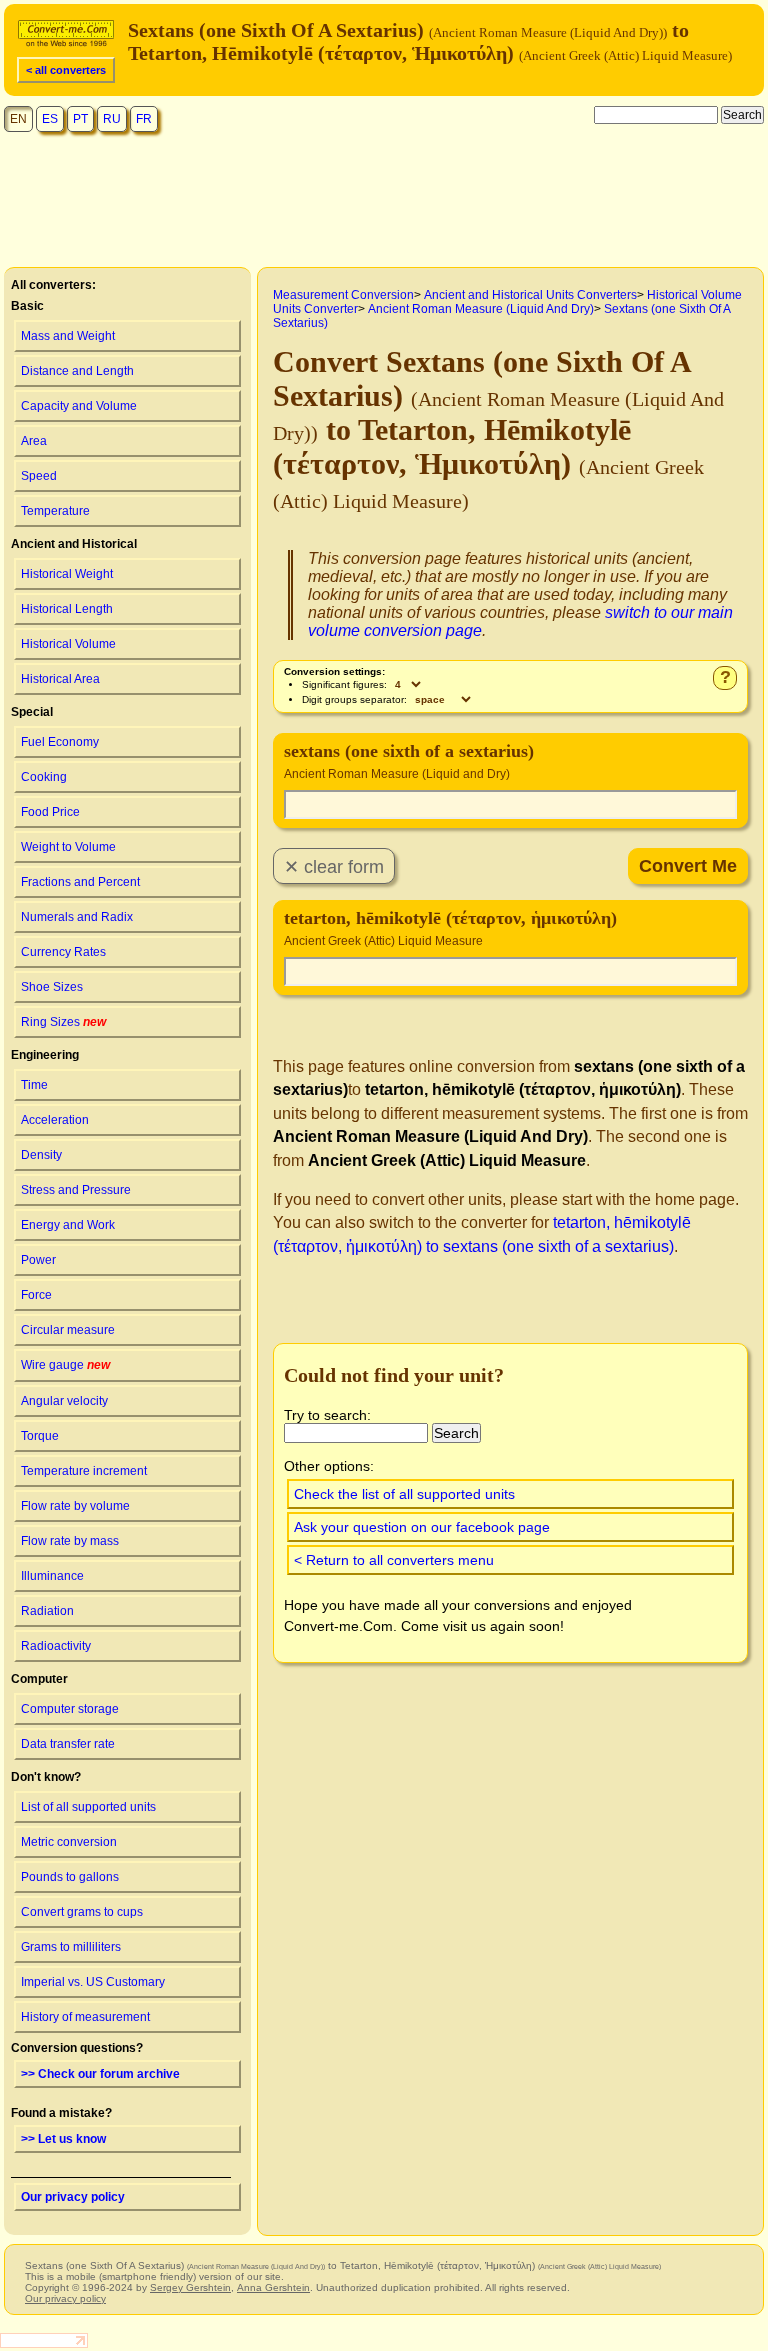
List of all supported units (88, 1807)
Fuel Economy (60, 742)
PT (80, 119)
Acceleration (55, 1120)
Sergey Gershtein (190, 2287)
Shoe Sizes (52, 987)
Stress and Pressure (76, 1190)
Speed (39, 476)
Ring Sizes (63, 1022)
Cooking (44, 777)
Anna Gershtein (273, 2287)
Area (34, 441)
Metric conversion (69, 1842)
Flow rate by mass (70, 1541)
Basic (27, 306)
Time (34, 1085)
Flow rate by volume (75, 1506)
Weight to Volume (68, 847)
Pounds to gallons (70, 1877)
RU (112, 119)
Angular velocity (64, 1401)
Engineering (45, 1055)
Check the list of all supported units (404, 1494)
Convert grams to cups (82, 1912)
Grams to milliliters (71, 1947)
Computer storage (70, 1709)
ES (50, 119)
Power (38, 1260)
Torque (40, 1436)
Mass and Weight (68, 336)
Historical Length (67, 609)
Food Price (50, 812)
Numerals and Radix (77, 917)
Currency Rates (63, 952)
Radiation (47, 1611)
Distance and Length (77, 371)
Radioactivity (56, 1646)
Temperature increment (84, 1471)
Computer (39, 1679)
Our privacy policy (73, 2197)
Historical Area (60, 679)
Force (36, 1295)
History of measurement (85, 2017)
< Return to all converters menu (394, 1560)
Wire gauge (65, 1365)
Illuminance (52, 1576)
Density (41, 1155)
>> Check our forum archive (100, 2074)
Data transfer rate (68, 1744)
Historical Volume (68, 644)
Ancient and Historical (74, 544)
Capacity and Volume (79, 406)
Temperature (55, 511)
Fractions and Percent (80, 882)
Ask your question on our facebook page (422, 1527)
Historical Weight (67, 574)
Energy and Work (68, 1225)
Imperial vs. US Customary (93, 1982)
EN (18, 119)
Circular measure (68, 1330)
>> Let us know (63, 2139)
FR (144, 119)
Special (32, 712)
